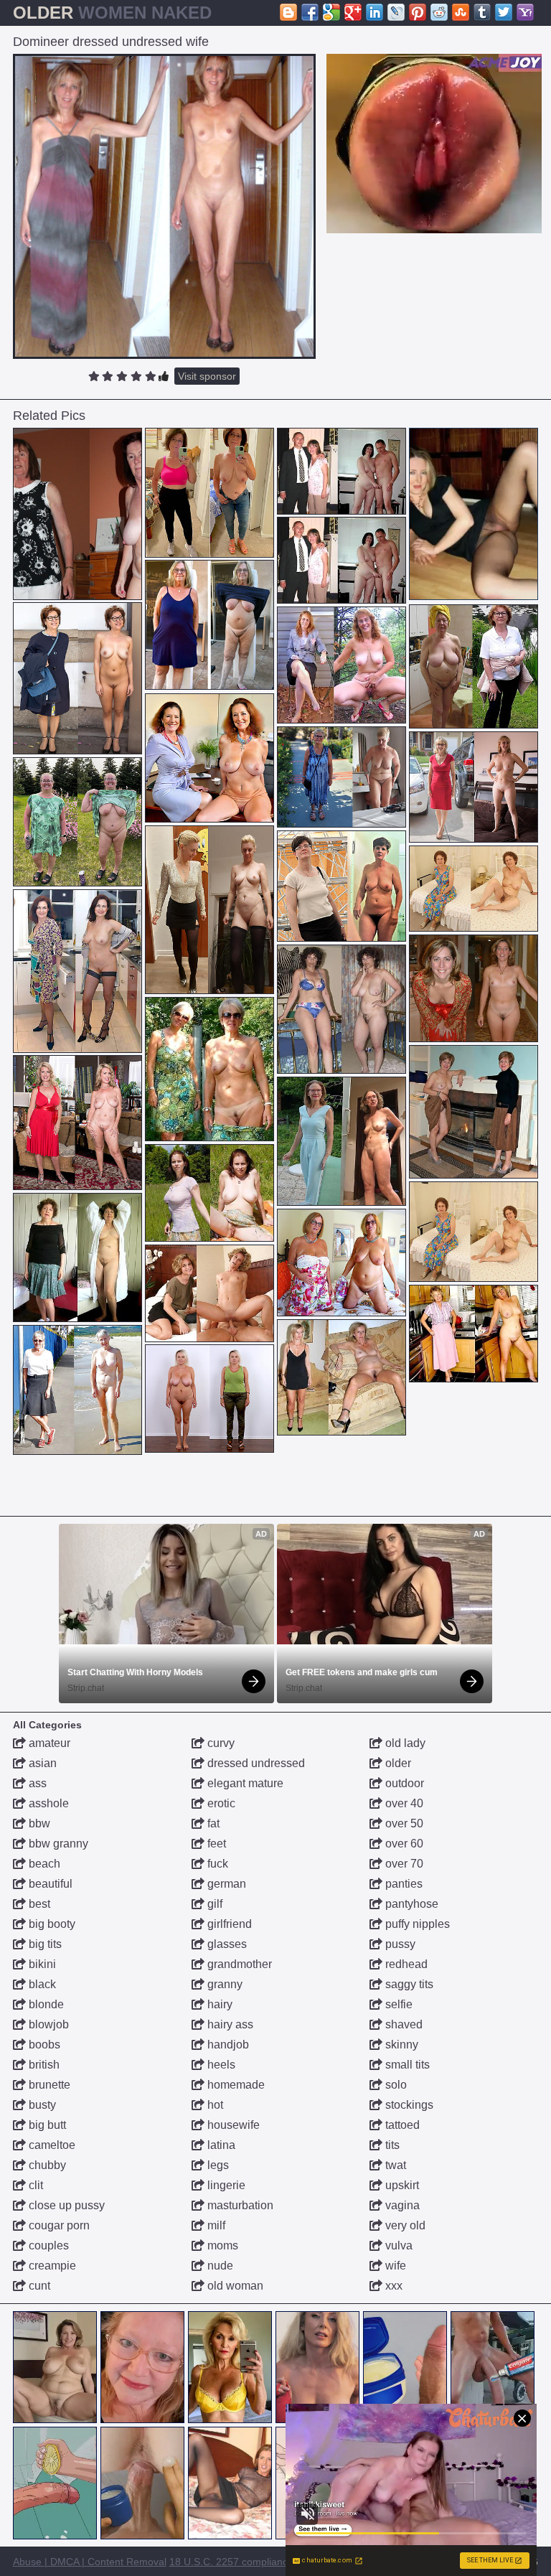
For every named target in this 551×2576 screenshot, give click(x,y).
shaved (402, 2024)
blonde (45, 2004)
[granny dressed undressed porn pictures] (209, 1193)
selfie (397, 2004)
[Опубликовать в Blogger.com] (288, 12)
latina (220, 2145)
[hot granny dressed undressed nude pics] (77, 678)
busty (41, 2105)
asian (41, 1763)
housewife (232, 2125)
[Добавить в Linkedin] (375, 12)
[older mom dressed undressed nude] (474, 1334)
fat (212, 1823)
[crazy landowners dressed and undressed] (342, 665)
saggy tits (408, 1984)
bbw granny (57, 1844)
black (41, 1984)
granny (223, 1984)
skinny (400, 2045)
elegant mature (244, 1783)
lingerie (225, 2185)
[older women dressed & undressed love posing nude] (77, 1123)
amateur (48, 1743)
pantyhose (410, 1904)
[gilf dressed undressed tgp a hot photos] (209, 493)
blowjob (47, 2024)
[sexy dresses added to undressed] (342, 1377)
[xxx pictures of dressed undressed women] (342, 471)
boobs (43, 2045)
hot (214, 2105)
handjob (227, 2045)
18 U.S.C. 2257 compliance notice (246, 2562)
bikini (41, 1964)
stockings (408, 2105)
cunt (38, 2286)
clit (34, 2185)
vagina (401, 2205)
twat (394, 2165)
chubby (46, 2165)
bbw (38, 1823)
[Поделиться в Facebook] (310, 12)
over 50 (403, 1823)
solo (395, 2085)
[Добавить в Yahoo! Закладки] (525, 12)
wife (394, 2266)
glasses (226, 1944)
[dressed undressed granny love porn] (342, 1141)
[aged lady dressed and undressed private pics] (474, 1232)
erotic (220, 1803)
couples (47, 2245)
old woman (234, 2286)
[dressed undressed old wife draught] (342, 777)
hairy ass (229, 2024)
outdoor (403, 1783)
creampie (51, 2266)
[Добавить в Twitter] (504, 12)
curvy (220, 1743)
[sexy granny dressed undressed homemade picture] (77, 822)
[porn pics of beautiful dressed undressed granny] (77, 1257)
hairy (218, 2004)
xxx (392, 2286)
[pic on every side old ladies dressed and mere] (209, 910)
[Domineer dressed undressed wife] (165, 206)
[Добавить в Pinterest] (418, 12)
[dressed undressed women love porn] (342, 1009)
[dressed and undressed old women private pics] (474, 666)
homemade (235, 2085)
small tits (406, 2065)
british (43, 2065)
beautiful (49, 1884)
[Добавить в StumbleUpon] (461, 12)
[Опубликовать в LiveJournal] (396, 12)
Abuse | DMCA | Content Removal (90, 2562)
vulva (397, 2245)
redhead (405, 1964)
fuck (216, 1864)
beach (43, 1864)
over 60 (403, 1844)
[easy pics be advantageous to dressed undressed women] (77, 971)
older (397, 1763)
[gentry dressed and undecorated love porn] (474, 988)
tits (391, 2145)
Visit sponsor (207, 376)
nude (219, 2266)
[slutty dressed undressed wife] (209, 1293)
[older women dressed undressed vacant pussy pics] (77, 514)
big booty (51, 1924)
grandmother (238, 1964)
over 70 (403, 1864)
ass (36, 1783)
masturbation (239, 2205)
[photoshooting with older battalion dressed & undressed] (209, 758)
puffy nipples (416, 1924)
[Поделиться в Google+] (353, 12)
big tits (44, 1944)
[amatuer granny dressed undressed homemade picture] (209, 625)
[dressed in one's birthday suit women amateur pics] (474, 1112)
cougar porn (58, 2225)
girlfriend (228, 1924)
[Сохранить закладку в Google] (331, 12)
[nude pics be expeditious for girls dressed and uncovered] (342, 886)
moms (221, 2245)
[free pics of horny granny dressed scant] (209, 1399)
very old (404, 2225)
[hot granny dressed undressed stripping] (77, 1390)
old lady (404, 1743)
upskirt (401, 2185)
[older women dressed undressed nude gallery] (474, 787)
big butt (46, 2125)
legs (217, 2165)
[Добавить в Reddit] (439, 12)
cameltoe (51, 2145)
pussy (399, 1944)
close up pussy (65, 2205)
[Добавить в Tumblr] (482, 12)
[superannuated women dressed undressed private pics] (209, 1069)
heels (220, 2065)
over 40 (403, 1803)
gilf (213, 1904)
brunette (48, 2085)
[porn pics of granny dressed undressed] (474, 889)
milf (215, 2225)
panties (402, 1884)
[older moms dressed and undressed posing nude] (342, 1263)
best (38, 1904)
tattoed (401, 2125)
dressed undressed (255, 1763)
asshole (47, 1803)
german (225, 1884)
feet (215, 1844)
